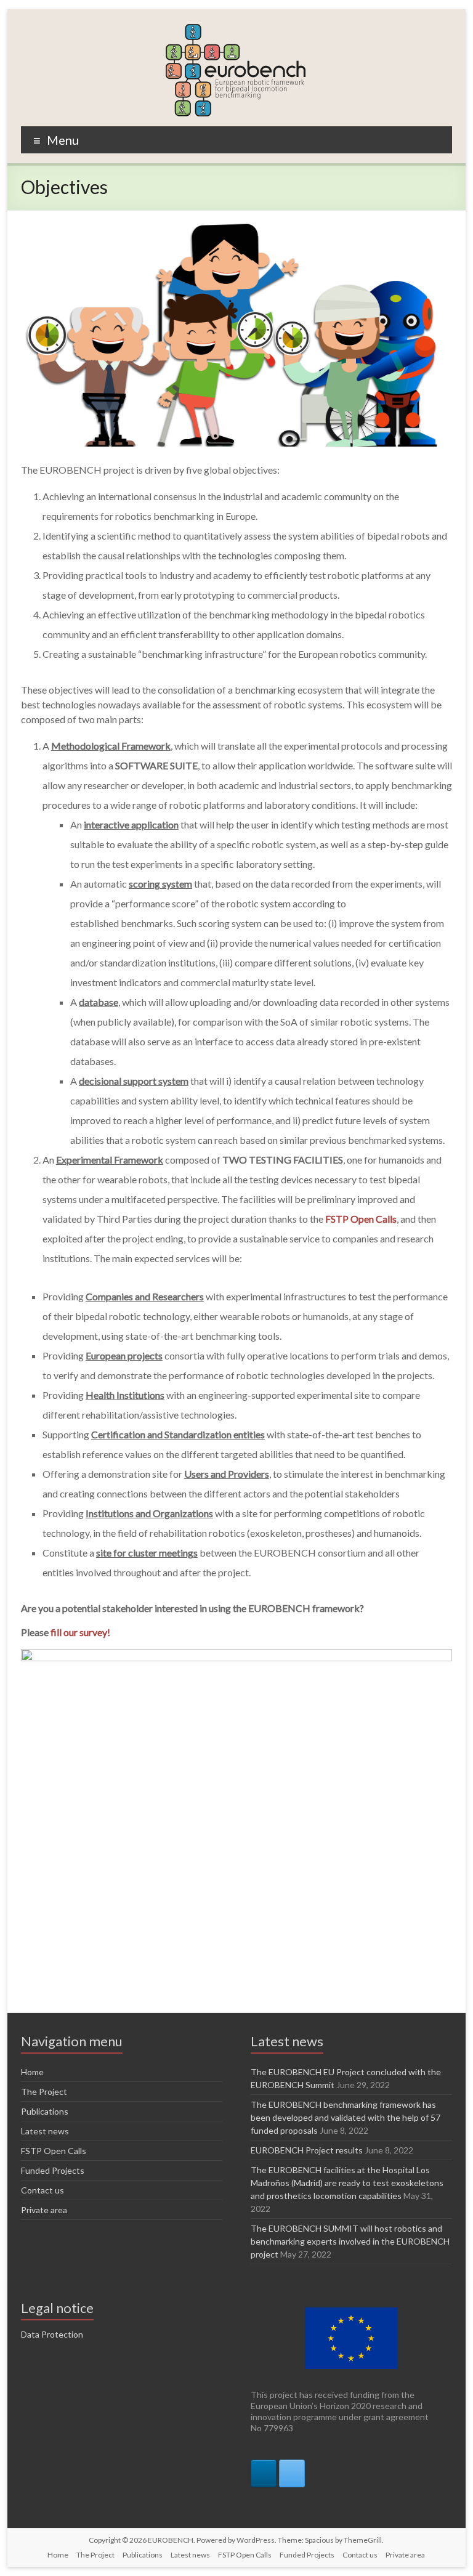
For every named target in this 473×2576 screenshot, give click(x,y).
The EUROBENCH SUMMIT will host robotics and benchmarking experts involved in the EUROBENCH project (350, 2241)
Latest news (45, 2131)
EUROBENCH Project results (307, 2150)
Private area (44, 2210)
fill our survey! (80, 1632)
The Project (44, 2092)
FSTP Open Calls (54, 2151)
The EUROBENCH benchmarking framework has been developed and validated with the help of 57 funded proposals (346, 2117)
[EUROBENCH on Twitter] (292, 2473)
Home (32, 2072)
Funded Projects (53, 2170)
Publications (45, 2111)
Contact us (42, 2190)
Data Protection (52, 2334)
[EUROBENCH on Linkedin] (264, 2473)
